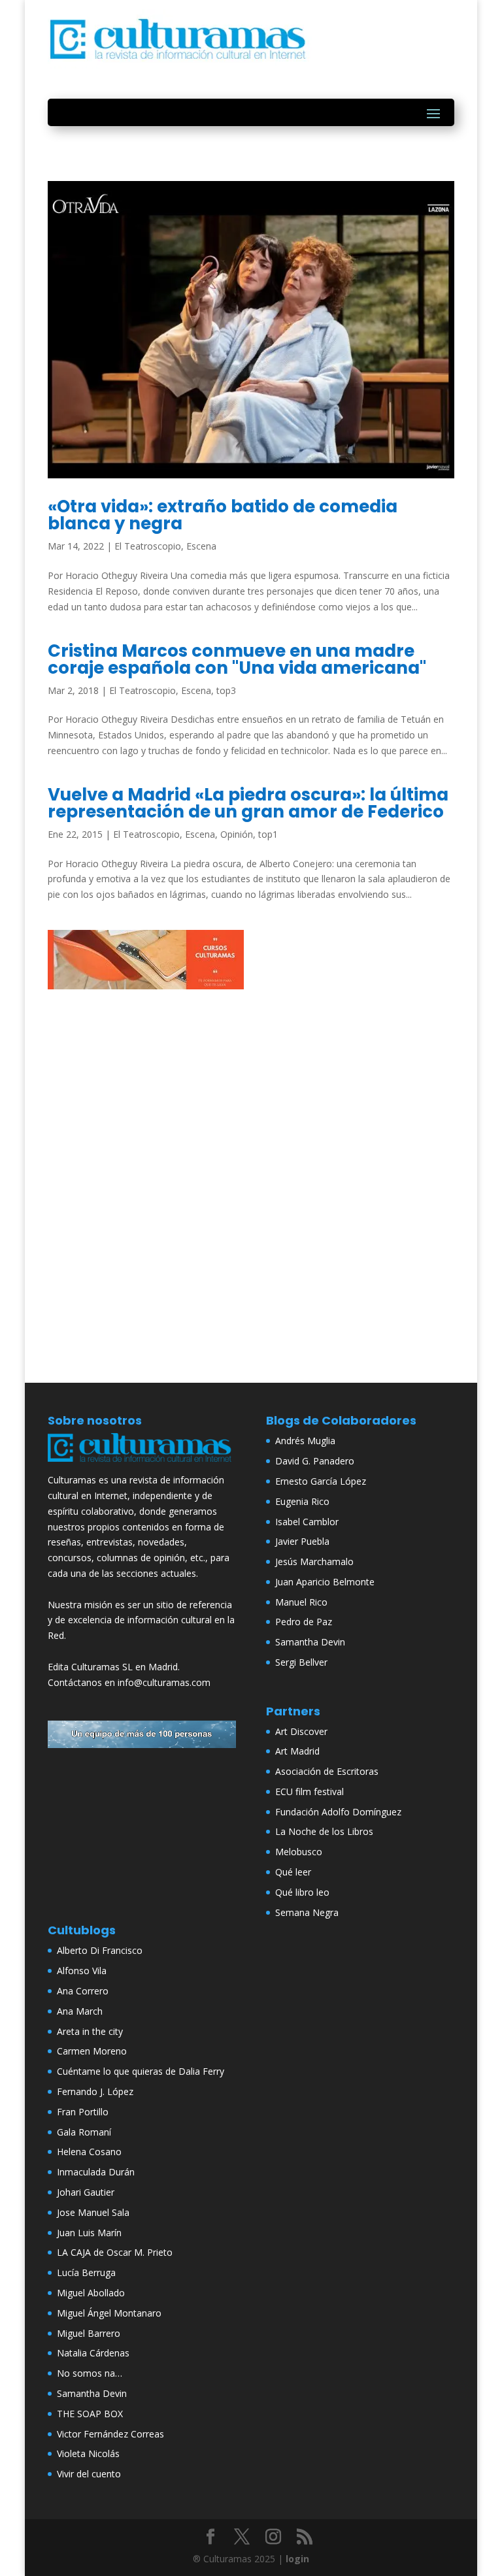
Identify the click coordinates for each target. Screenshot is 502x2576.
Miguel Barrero (89, 2333)
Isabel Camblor (307, 1522)
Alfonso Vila (82, 1971)
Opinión (237, 834)
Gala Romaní (84, 2132)
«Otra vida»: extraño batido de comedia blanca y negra (223, 515)
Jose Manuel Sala (93, 2212)
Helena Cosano (89, 2152)
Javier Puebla (302, 1541)
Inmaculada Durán (96, 2172)
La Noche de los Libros (324, 1831)
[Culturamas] (142, 1464)
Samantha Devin (310, 1642)
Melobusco (299, 1852)
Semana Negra (307, 1912)
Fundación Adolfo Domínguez (338, 1812)
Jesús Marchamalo (314, 1561)
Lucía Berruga (86, 2272)
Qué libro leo (302, 1892)
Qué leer (293, 1872)
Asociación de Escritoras (327, 1771)
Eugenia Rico (302, 1501)
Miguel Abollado (91, 2293)
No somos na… (90, 2373)
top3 (226, 690)
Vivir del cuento (89, 2474)
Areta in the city (90, 2031)
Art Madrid (297, 1751)
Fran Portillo (83, 2112)
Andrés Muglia (305, 1441)
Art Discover (301, 1731)
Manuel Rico (301, 1602)
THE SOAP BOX (90, 2414)
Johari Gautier (86, 2192)
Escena (201, 546)
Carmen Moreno (92, 2051)
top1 (268, 834)
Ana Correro (83, 1991)
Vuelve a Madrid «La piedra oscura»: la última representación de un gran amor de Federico (248, 803)
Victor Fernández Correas (110, 2434)
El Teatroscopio (148, 546)
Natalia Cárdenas (93, 2353)
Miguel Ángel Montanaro (109, 2313)
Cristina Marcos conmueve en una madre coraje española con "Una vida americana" (237, 659)
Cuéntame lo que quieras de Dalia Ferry (141, 2071)
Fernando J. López (95, 2091)
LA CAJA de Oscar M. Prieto (115, 2252)
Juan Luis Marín (89, 2233)
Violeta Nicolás (88, 2453)
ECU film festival (310, 1792)
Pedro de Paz (304, 1622)
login (297, 2559)
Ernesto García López (321, 1481)
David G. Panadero (315, 1461)
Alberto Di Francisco (100, 1950)
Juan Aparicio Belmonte (325, 1582)
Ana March (80, 2011)
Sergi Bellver (301, 1662)
